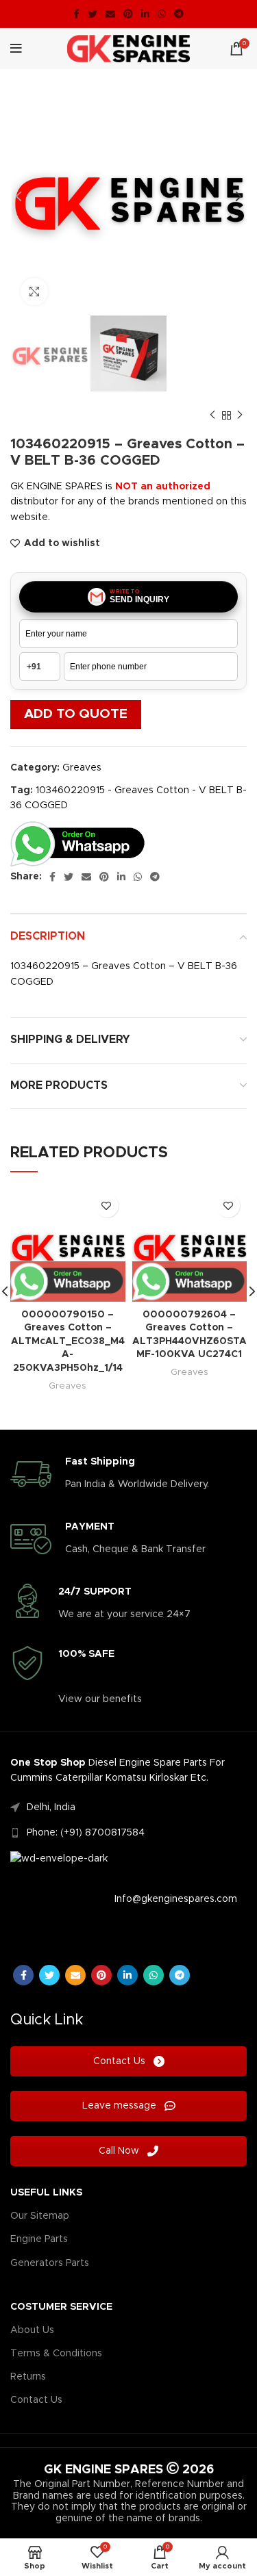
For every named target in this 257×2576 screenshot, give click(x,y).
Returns (28, 2377)
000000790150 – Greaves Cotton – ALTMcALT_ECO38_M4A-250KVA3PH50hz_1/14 (68, 1341)
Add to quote (76, 714)
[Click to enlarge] (34, 292)
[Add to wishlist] (107, 1206)
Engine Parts (39, 2239)
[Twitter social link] (93, 14)
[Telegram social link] (179, 14)
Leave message (121, 2106)
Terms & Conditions (56, 2354)
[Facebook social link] (76, 14)
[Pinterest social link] (128, 14)
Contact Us (121, 2061)
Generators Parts (50, 2263)
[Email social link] (110, 14)
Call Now (120, 2151)
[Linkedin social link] (145, 14)
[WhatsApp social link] (162, 14)
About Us (32, 2330)
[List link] (128, 1807)
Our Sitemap (40, 2216)
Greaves (82, 768)
